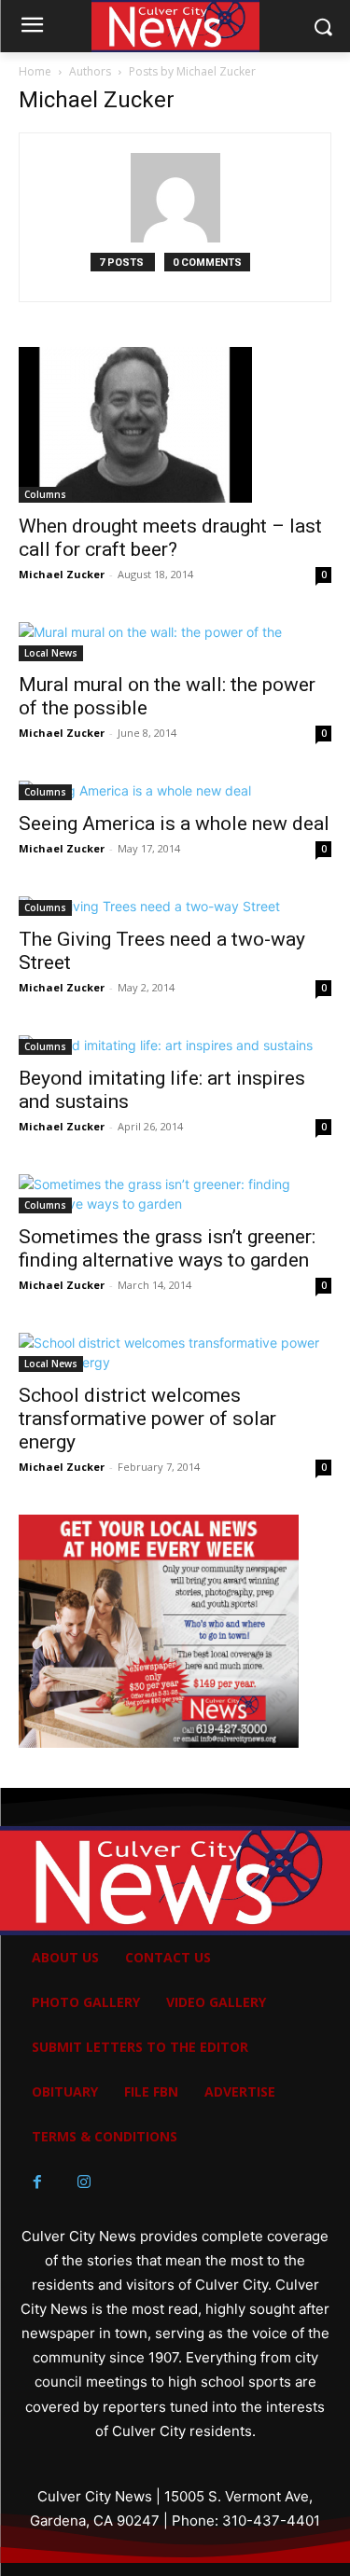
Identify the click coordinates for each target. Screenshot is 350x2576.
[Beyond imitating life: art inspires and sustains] (175, 1045)
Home (35, 71)
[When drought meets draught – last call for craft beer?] (175, 425)
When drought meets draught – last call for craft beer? (170, 538)
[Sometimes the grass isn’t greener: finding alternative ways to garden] (175, 1194)
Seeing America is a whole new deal (174, 824)
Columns (45, 494)
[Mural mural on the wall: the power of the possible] (175, 642)
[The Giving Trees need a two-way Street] (175, 906)
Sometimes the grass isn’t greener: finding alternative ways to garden (167, 1248)
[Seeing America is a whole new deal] (175, 790)
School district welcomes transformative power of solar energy (147, 1419)
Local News (51, 653)
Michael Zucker (62, 574)
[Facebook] (37, 2182)
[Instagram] (84, 2182)
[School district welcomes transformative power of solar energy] (175, 1352)
